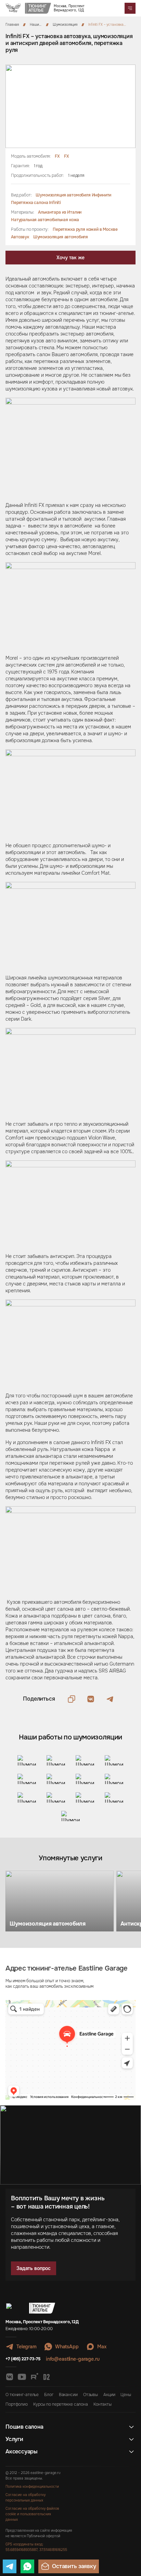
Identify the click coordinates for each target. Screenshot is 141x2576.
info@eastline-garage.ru (73, 2359)
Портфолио (17, 2404)
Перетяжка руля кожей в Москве (85, 229)
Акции (109, 2395)
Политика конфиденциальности (32, 2487)
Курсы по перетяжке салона (61, 2404)
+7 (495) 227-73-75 (23, 2359)
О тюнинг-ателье (22, 2395)
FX (57, 156)
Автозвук (20, 237)
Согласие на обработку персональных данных (25, 2498)
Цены (126, 2395)
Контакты (102, 2404)
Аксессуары (22, 2452)
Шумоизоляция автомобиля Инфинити (73, 195)
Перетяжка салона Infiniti (36, 203)
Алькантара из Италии (60, 212)
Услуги (14, 2439)
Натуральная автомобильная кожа (45, 220)
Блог (49, 2395)
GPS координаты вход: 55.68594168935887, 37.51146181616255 (36, 2547)
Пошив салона (24, 2427)
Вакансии (68, 2395)
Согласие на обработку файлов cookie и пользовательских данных (32, 2514)
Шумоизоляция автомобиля (61, 237)
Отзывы (91, 2395)
